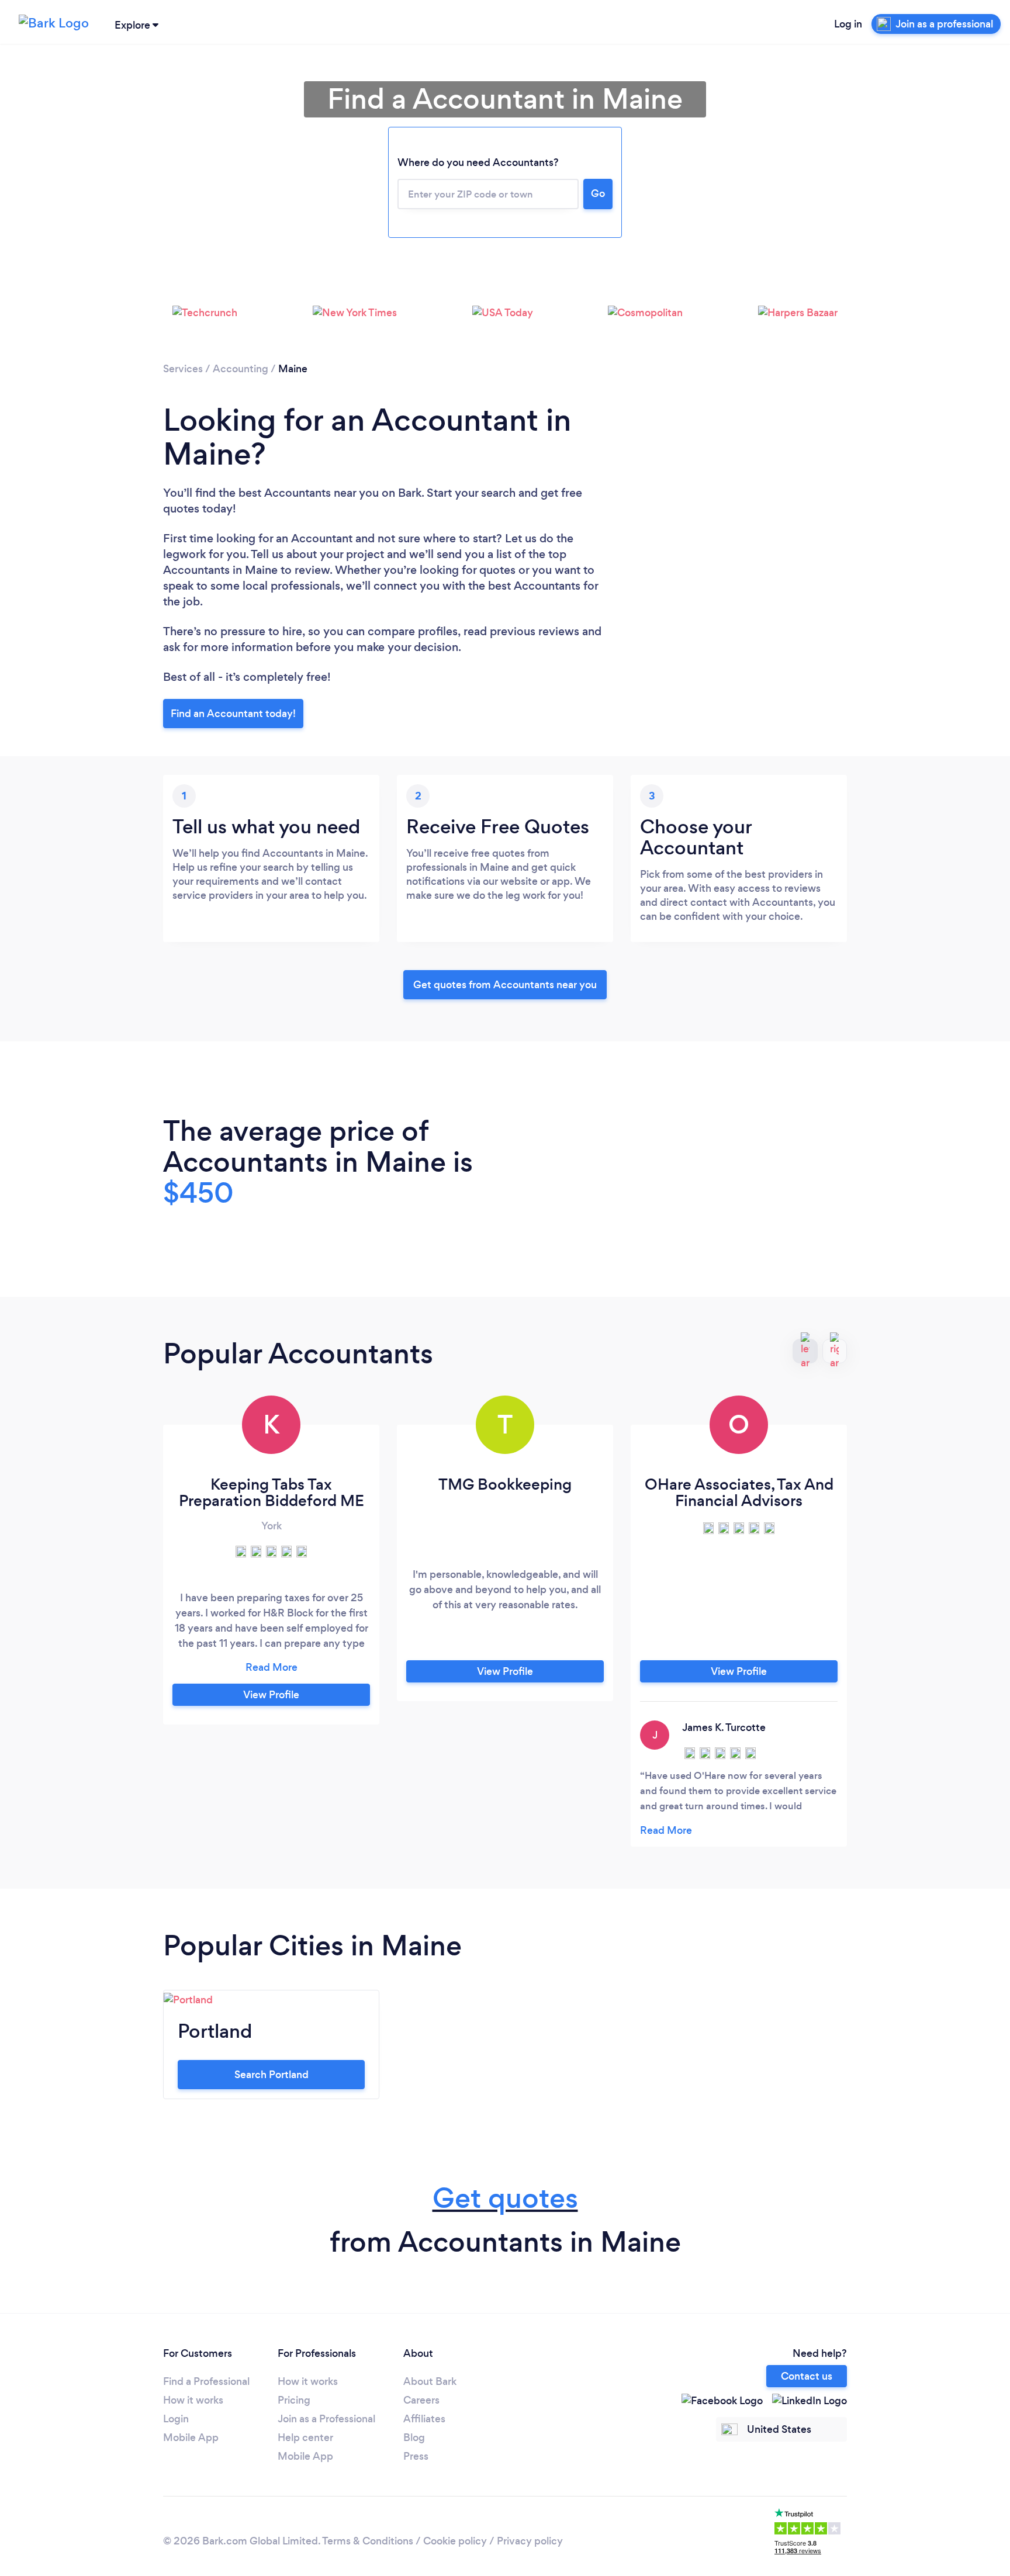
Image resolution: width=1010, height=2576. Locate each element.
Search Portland (271, 2075)
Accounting (241, 369)
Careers (421, 2400)
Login (176, 2419)
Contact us (807, 2376)
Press (416, 2456)
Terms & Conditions (368, 2541)
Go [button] (598, 193)
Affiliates (424, 2419)
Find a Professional (206, 2381)
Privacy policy (530, 2541)
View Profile (271, 1695)
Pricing (294, 2400)
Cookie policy (455, 2541)
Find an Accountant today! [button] (233, 714)
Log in (848, 24)
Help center (305, 2437)
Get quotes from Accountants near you (505, 985)
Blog (414, 2437)
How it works (193, 2400)
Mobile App (191, 2437)
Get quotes (505, 2198)
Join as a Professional (326, 2419)
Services (183, 369)
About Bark (430, 2381)
